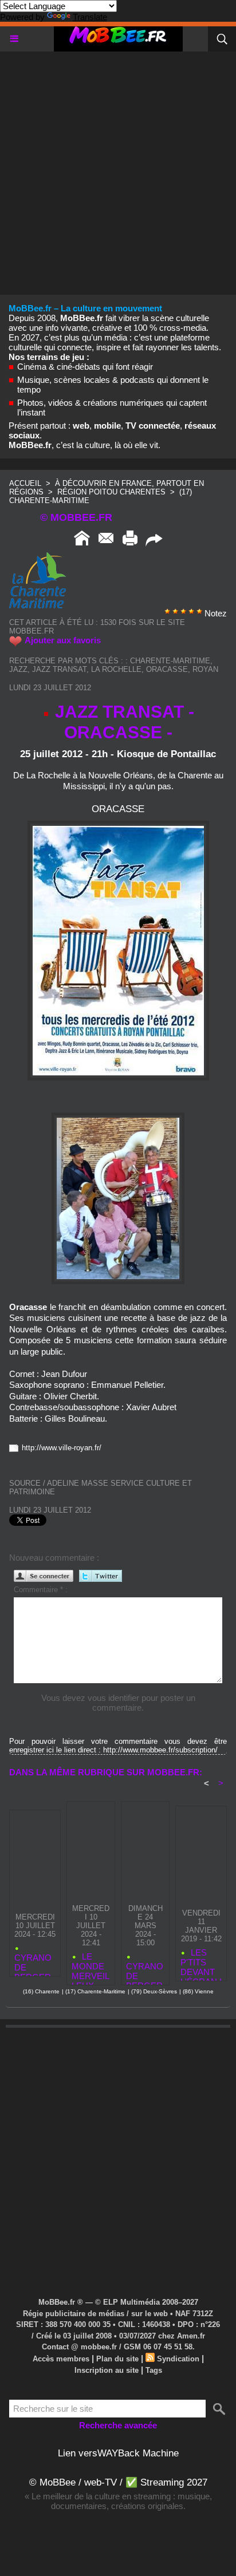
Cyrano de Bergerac (33, 1962)
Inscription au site (107, 2370)
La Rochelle (116, 669)
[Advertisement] (118, 169)
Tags (154, 2370)
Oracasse (167, 669)
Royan (205, 669)
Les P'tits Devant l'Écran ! (201, 1962)
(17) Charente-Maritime (95, 1991)
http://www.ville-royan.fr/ (62, 1448)
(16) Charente (41, 1991)
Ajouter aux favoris (63, 640)
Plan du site (117, 2359)
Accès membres (61, 2359)
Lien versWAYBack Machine (118, 2453)
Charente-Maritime (170, 661)
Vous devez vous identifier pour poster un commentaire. (118, 1703)
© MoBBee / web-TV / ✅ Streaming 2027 (118, 2482)
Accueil (25, 483)
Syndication (178, 2359)
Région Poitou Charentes (113, 492)
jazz (18, 669)
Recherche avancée (118, 2425)
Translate (90, 17)
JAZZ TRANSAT (59, 669)
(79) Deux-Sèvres (154, 1991)
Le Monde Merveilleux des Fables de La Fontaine (91, 1966)
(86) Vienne (198, 1991)
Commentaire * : (41, 1590)
